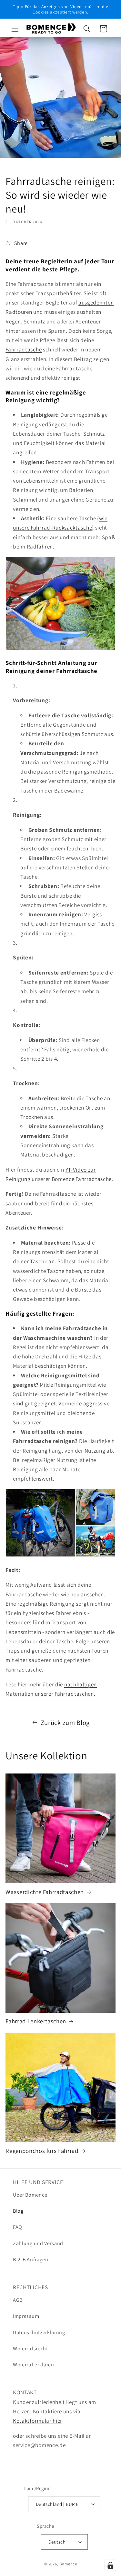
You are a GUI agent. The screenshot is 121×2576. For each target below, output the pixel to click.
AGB (18, 2300)
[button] (15, 29)
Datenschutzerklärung (39, 2332)
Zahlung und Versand (38, 2243)
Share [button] (21, 243)
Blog (18, 2211)
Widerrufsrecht (30, 2349)
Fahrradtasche (24, 349)
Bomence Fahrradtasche (82, 1179)
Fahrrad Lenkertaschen (36, 2021)
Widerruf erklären (34, 2365)
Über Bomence (30, 2195)
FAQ (18, 2227)
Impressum (26, 2316)
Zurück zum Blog (65, 1723)
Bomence (68, 2564)
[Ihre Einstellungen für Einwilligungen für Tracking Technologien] (110, 2565)
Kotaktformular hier (38, 2421)
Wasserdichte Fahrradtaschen (45, 1892)
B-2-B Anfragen (31, 2259)
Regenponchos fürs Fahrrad (42, 2151)
